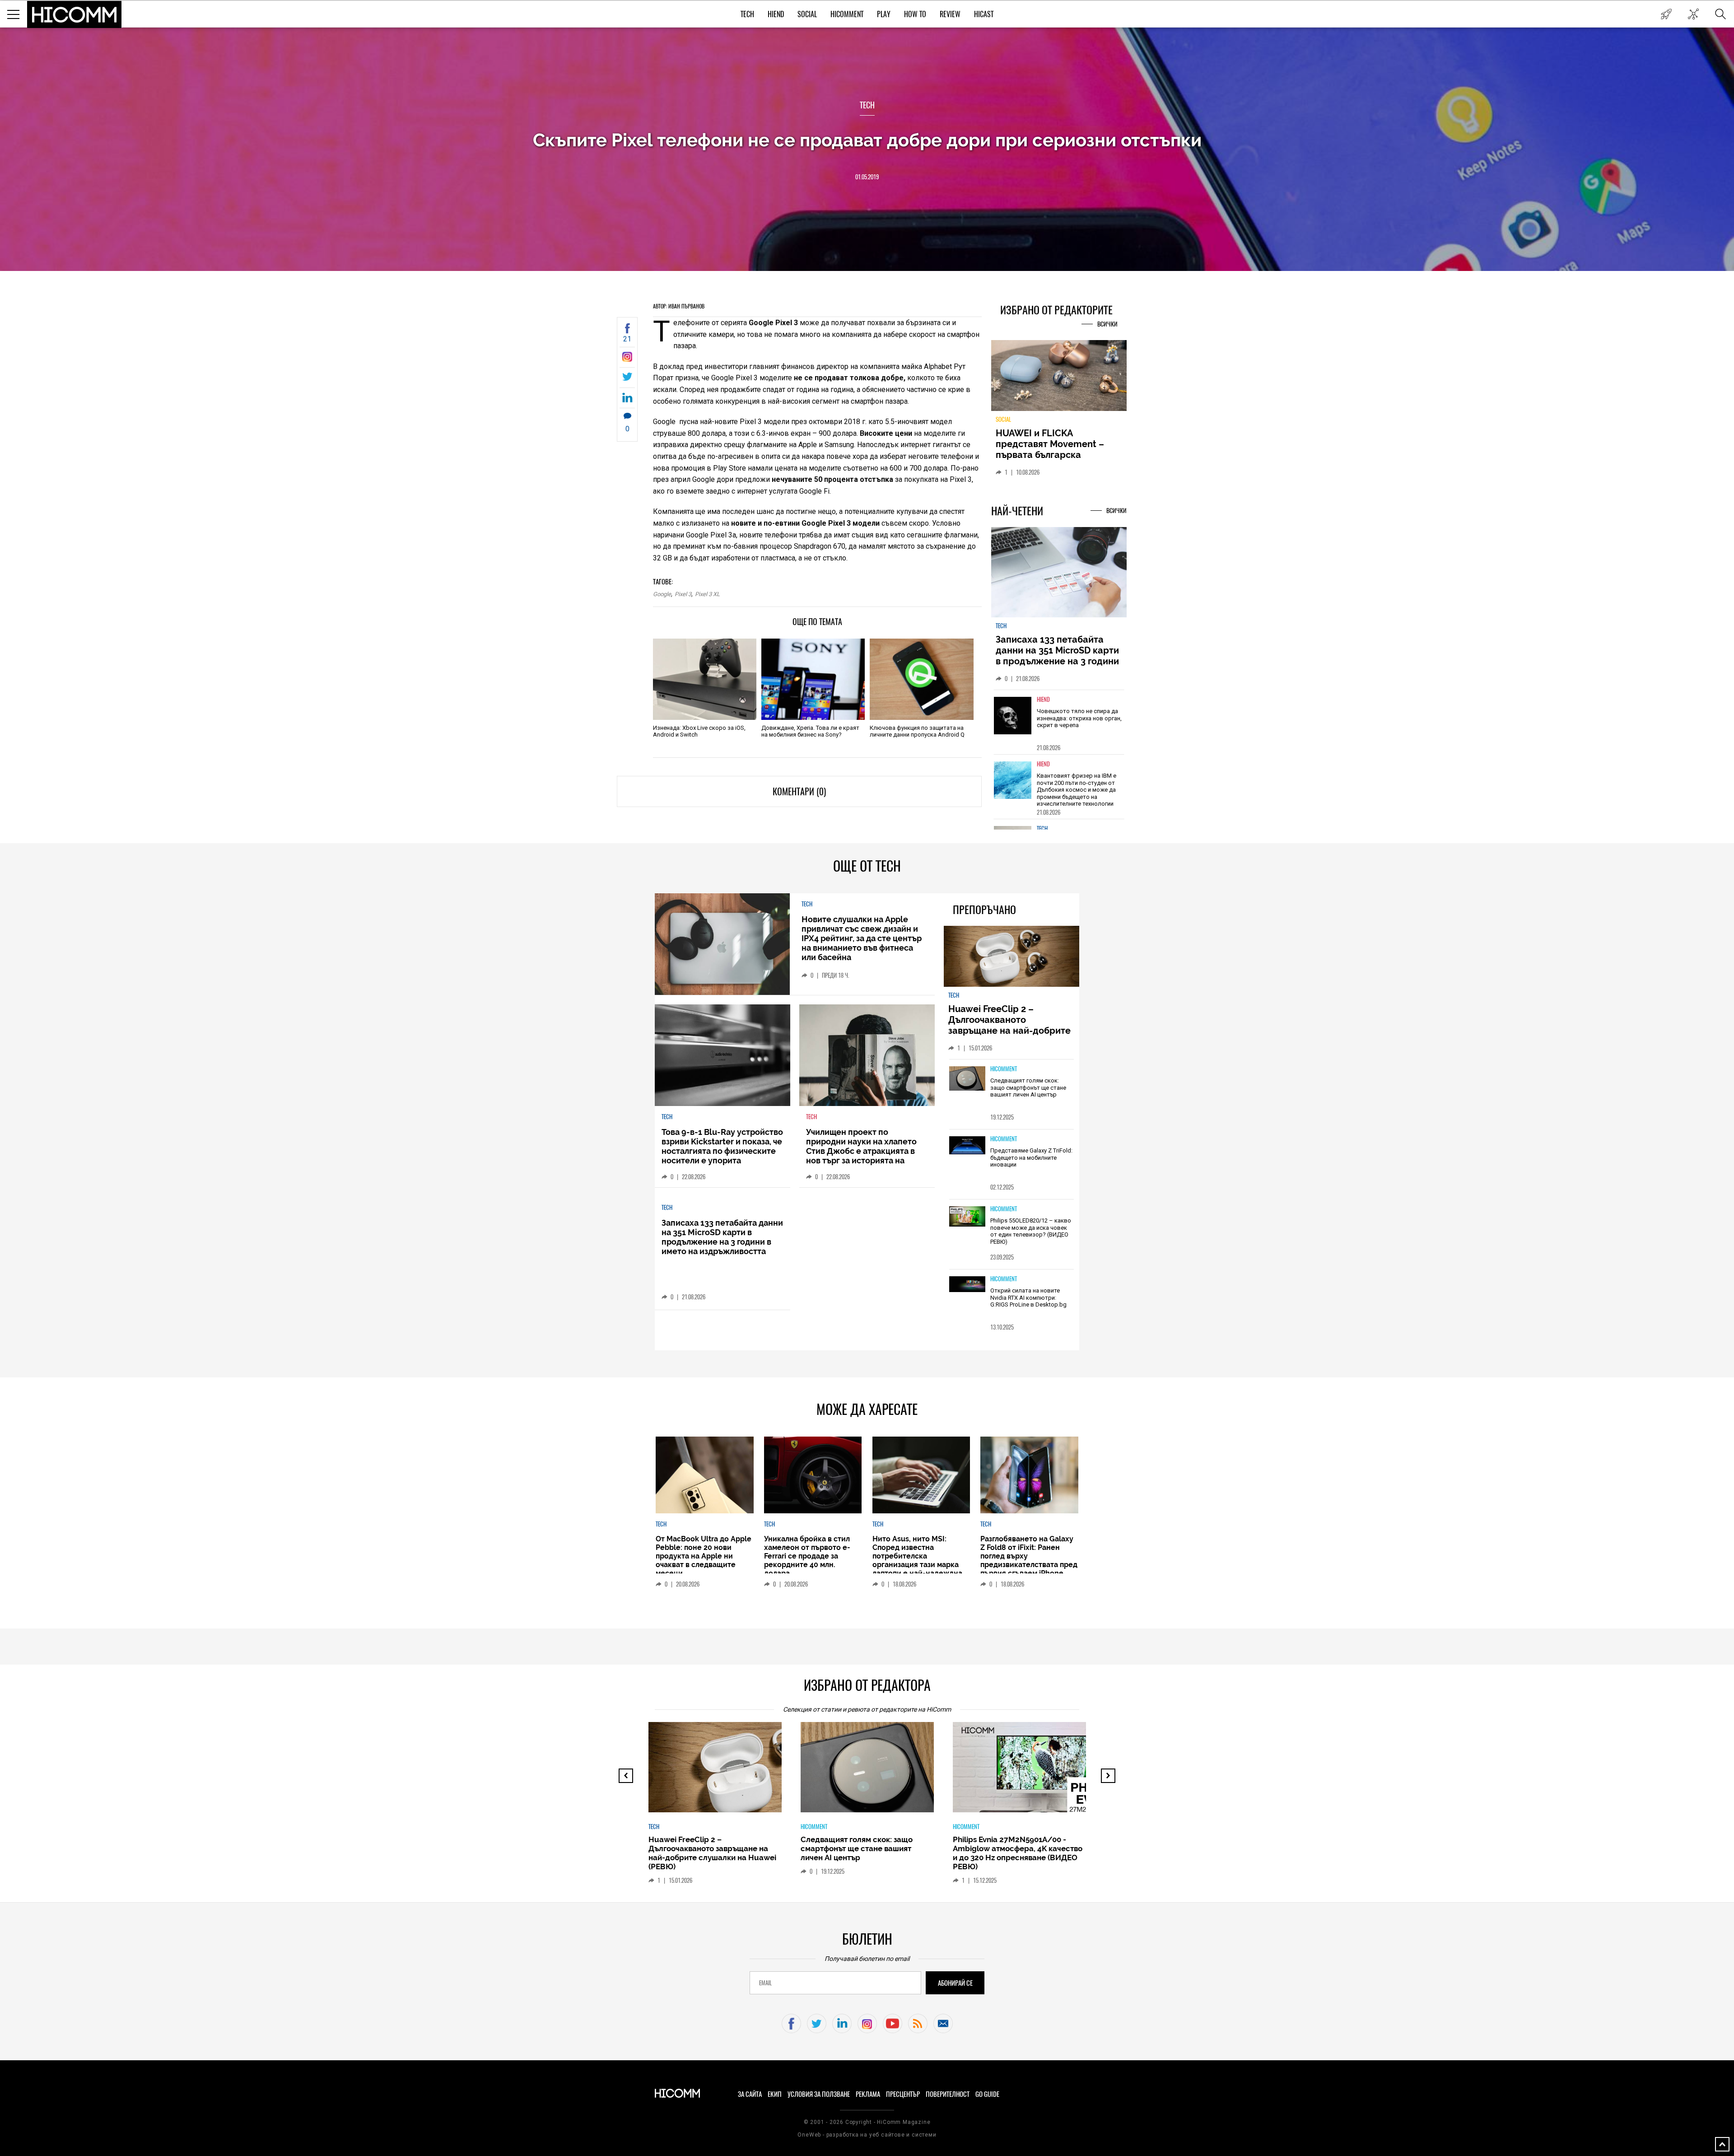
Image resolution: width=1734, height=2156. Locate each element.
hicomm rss (918, 2023)
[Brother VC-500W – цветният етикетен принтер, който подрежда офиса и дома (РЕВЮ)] (1027, 1772)
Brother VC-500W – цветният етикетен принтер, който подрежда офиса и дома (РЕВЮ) (1013, 1848)
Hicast (984, 14)
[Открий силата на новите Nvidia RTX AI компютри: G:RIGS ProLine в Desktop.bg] (967, 1285)
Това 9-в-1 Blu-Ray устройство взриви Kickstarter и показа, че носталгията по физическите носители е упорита (722, 1146)
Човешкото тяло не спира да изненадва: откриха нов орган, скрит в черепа (1079, 723)
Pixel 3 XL (707, 594)
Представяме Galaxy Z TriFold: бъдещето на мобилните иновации (1031, 1157)
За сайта (750, 2094)
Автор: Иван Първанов (679, 306)
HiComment (847, 14)
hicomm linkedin (842, 2023)
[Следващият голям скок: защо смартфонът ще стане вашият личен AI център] (967, 1079)
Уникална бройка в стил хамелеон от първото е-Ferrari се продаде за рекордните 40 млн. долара (807, 1556)
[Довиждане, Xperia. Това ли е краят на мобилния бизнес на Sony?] (813, 679)
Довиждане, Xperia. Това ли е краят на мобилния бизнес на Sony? (810, 731)
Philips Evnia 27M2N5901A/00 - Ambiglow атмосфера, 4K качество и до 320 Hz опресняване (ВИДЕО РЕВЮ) (865, 1853)
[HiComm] (75, 14)
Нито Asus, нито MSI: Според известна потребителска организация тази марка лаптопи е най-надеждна (917, 1556)
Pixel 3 (683, 594)
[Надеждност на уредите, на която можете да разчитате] (1059, 379)
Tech (747, 14)
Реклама (868, 2094)
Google (662, 594)
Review (950, 14)
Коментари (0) (799, 791)
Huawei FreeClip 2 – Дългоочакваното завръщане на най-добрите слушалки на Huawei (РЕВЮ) (1011, 1025)
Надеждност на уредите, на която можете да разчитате (1058, 444)
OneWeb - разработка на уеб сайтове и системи (867, 2135)
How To (915, 14)
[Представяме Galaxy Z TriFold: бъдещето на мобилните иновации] (967, 1146)
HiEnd (776, 14)
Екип (775, 2094)
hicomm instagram (867, 2023)
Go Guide (987, 2094)
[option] (1059, 727)
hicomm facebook (791, 2023)
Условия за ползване (819, 2094)
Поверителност (948, 2094)
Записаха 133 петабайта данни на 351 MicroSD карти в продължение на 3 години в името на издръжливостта (1058, 661)
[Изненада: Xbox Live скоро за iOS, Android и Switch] (705, 679)
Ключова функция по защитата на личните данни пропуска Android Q (917, 731)
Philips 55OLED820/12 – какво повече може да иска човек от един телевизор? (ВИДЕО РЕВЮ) (1031, 1231)
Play (884, 14)
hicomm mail (943, 2023)
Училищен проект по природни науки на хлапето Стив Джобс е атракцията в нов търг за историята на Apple (861, 1151)
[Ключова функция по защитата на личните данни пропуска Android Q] (921, 679)
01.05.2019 (867, 177)
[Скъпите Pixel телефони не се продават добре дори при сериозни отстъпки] (627, 359)
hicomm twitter (817, 2023)
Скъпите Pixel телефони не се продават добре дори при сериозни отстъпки (867, 140)
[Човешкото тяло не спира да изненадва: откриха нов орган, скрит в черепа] (1013, 721)
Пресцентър (903, 2094)
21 (627, 339)
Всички (1107, 324)
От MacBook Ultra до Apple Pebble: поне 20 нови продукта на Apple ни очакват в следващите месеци (704, 1556)
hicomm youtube (893, 2023)
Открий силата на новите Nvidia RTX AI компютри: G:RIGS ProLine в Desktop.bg (1028, 1297)
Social (807, 14)
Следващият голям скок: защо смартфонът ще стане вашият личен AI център (1028, 1087)
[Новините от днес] (1666, 14)
